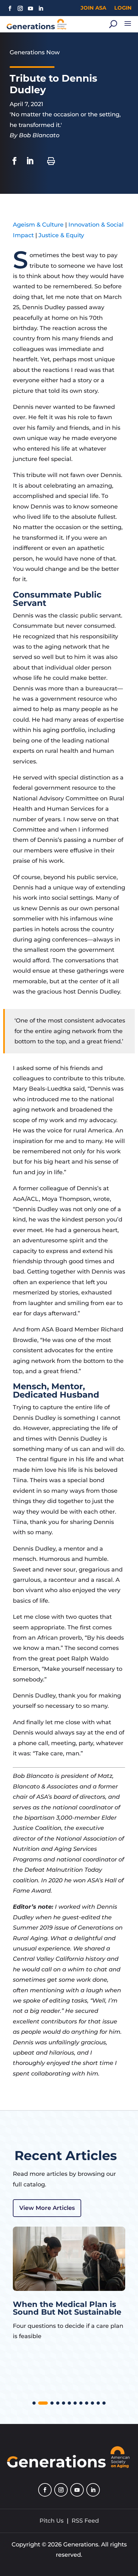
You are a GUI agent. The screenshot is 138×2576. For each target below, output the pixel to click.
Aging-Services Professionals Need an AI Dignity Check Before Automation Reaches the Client (63, 2320)
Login (123, 8)
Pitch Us (52, 2521)
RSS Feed (85, 2521)
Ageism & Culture (38, 225)
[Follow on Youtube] (30, 8)
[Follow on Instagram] (20, 8)
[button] (34, 2403)
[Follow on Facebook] (10, 8)
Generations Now (35, 52)
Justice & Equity (61, 235)
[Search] (113, 24)
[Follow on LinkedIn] (41, 8)
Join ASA (93, 8)
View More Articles (47, 2208)
